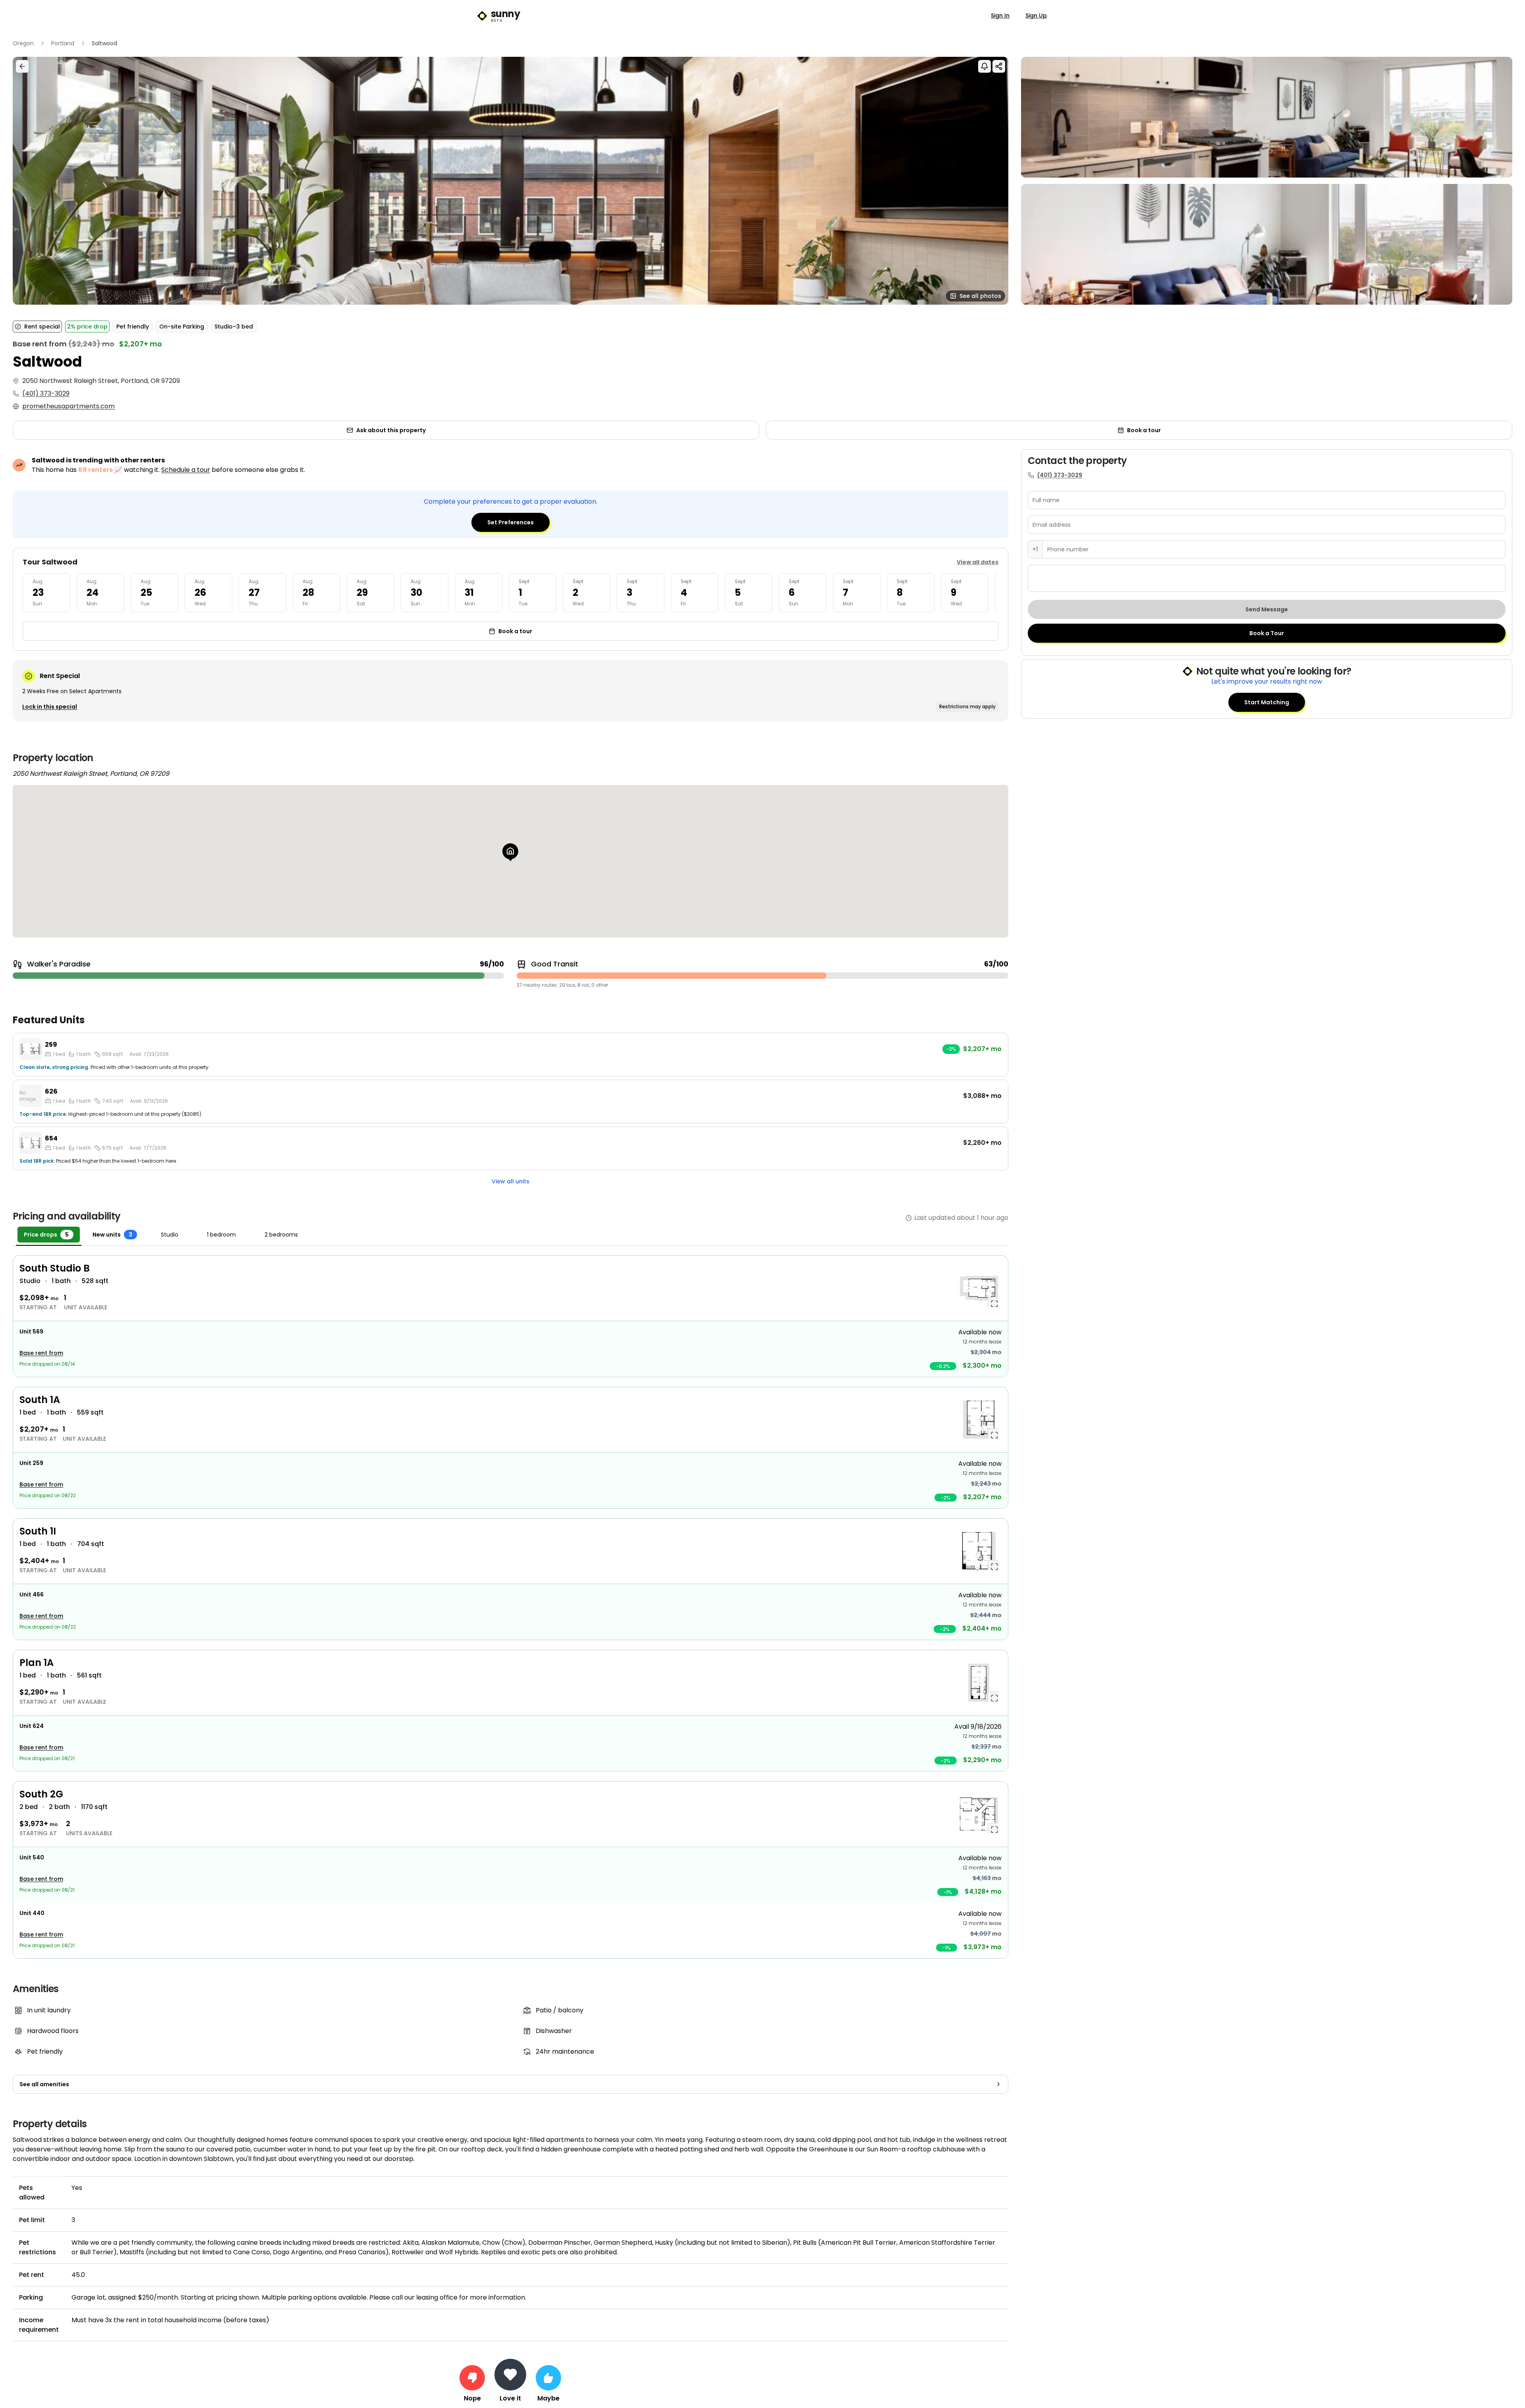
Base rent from (41, 1353)
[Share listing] (999, 66)
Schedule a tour (186, 470)
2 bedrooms (281, 1235)
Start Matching (1267, 702)
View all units (511, 1181)
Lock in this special (50, 707)
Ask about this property (391, 430)
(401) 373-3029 (46, 393)
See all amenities (44, 2084)
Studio (170, 1235)
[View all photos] (511, 181)
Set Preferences (511, 522)
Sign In (1000, 15)
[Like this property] (548, 2378)
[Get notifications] (984, 66)
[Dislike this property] (472, 2378)
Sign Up (1036, 15)
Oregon (23, 43)
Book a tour (1144, 430)
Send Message (1267, 609)
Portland (63, 43)
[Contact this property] (510, 2375)
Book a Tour (1267, 633)
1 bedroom (221, 1235)
